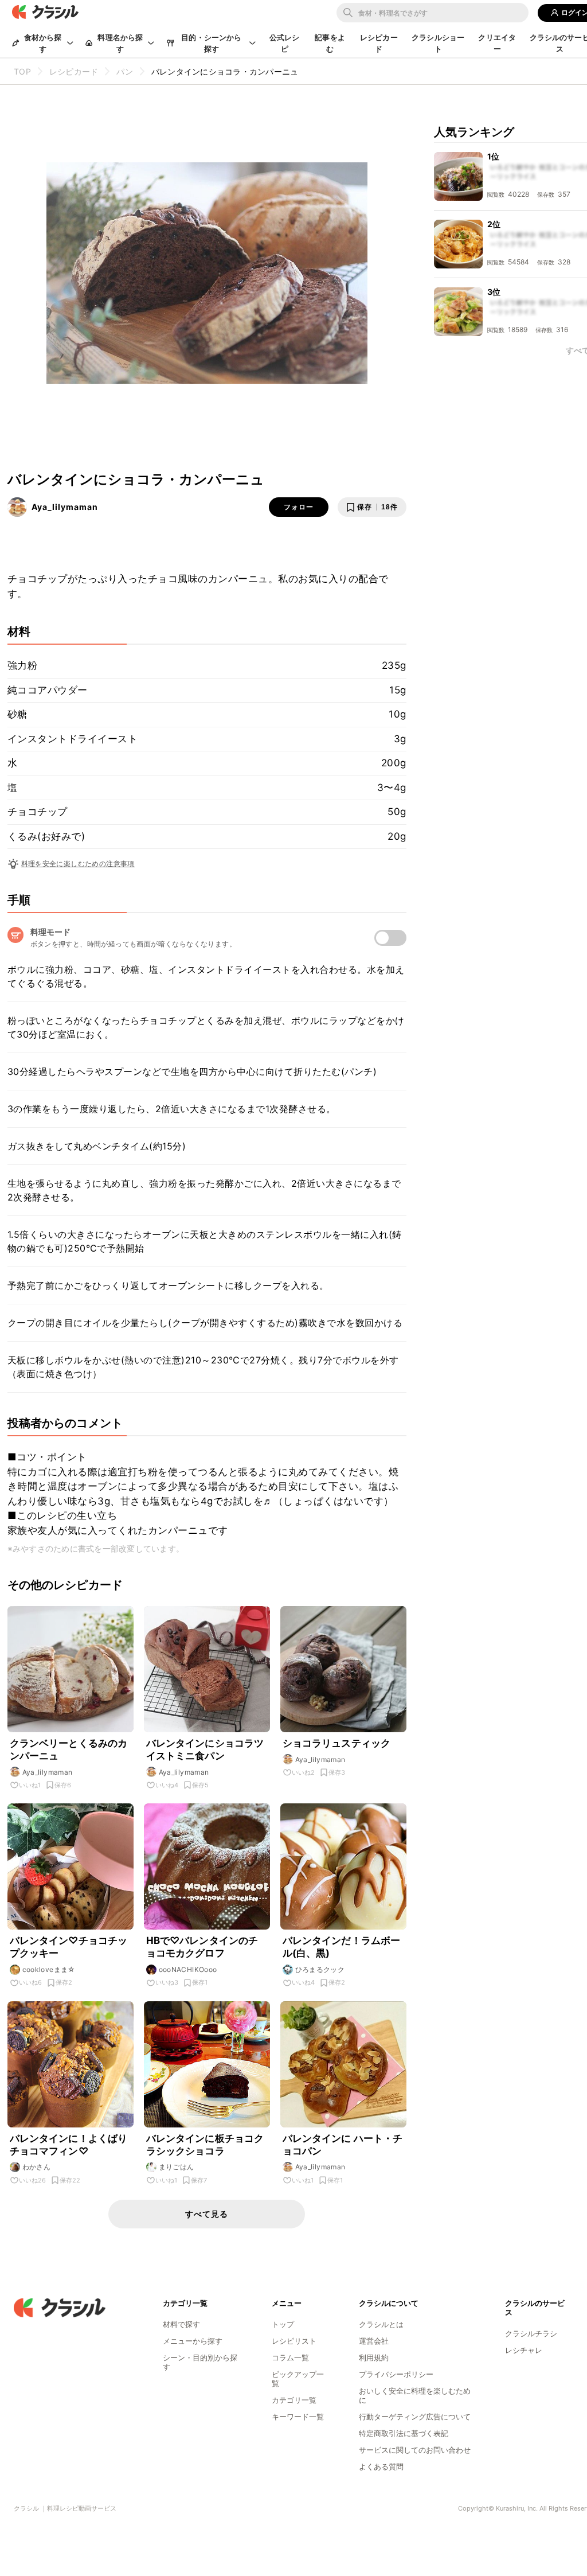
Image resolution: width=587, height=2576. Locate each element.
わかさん (37, 2167)
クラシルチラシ (531, 2333)
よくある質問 (381, 2466)
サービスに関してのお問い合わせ (415, 2450)
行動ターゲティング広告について (415, 2417)
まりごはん (177, 2167)
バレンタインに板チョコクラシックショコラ (205, 2145)
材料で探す (181, 2324)
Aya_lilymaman (65, 507)
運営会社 (374, 2341)
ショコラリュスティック (337, 1743)
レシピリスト (294, 2341)
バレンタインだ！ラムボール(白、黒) (342, 1947)
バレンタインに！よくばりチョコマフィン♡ (69, 2145)
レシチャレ (524, 2350)
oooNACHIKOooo (188, 1969)
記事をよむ (330, 43)
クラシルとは (381, 2324)
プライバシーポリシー (396, 2374)
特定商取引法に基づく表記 (404, 2433)
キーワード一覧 (298, 2417)
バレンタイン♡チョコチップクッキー (69, 1947)
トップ (283, 2324)
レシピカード (379, 43)
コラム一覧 (290, 2357)
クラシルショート (438, 43)
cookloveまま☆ (49, 1969)
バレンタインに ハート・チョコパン (343, 2145)
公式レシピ (285, 43)
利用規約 (374, 2357)
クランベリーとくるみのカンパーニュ (69, 1749)
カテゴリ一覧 (294, 2400)
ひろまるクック (320, 1969)
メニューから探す (193, 2341)
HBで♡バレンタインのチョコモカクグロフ (202, 1947)
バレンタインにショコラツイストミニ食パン (205, 1749)
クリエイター (497, 43)
